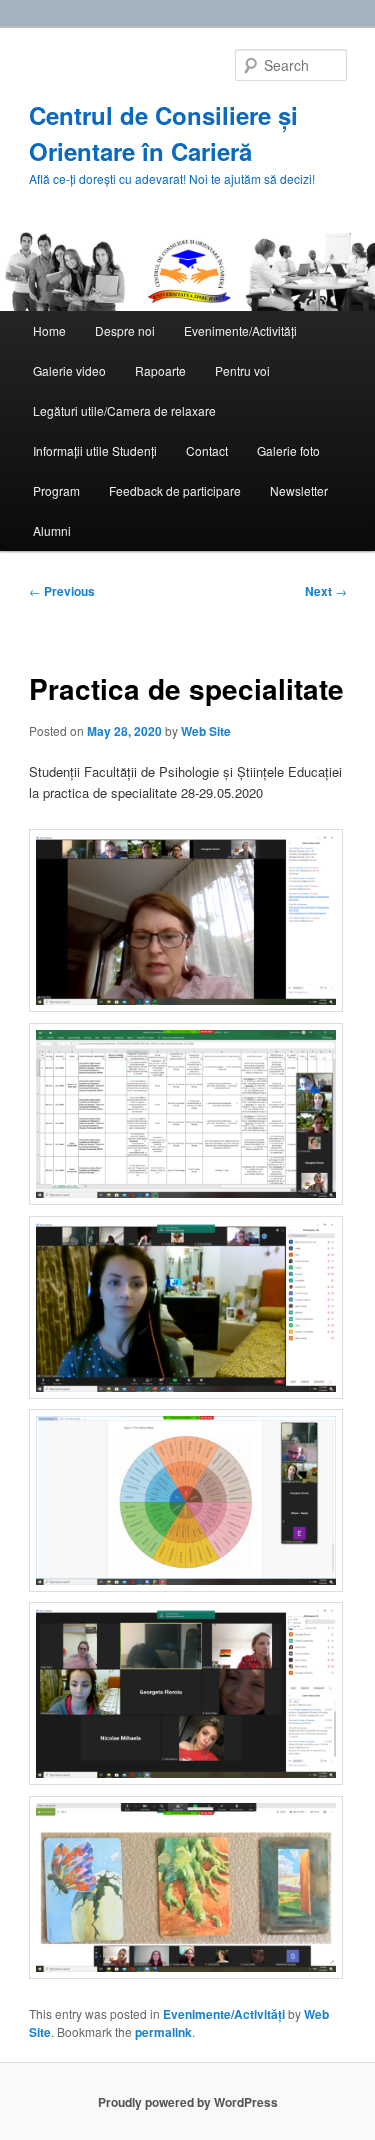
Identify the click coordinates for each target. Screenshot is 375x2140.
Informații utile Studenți (95, 450)
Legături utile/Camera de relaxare (124, 410)
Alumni (52, 530)
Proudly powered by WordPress (188, 2102)
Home (49, 330)
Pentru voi (242, 370)
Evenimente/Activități (240, 330)
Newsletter (299, 490)
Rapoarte (160, 370)
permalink (163, 2032)
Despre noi (125, 330)
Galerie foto (288, 450)
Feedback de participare (175, 490)
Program (56, 490)
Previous (62, 591)
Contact (207, 450)
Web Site (206, 731)
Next (326, 591)
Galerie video (69, 370)
